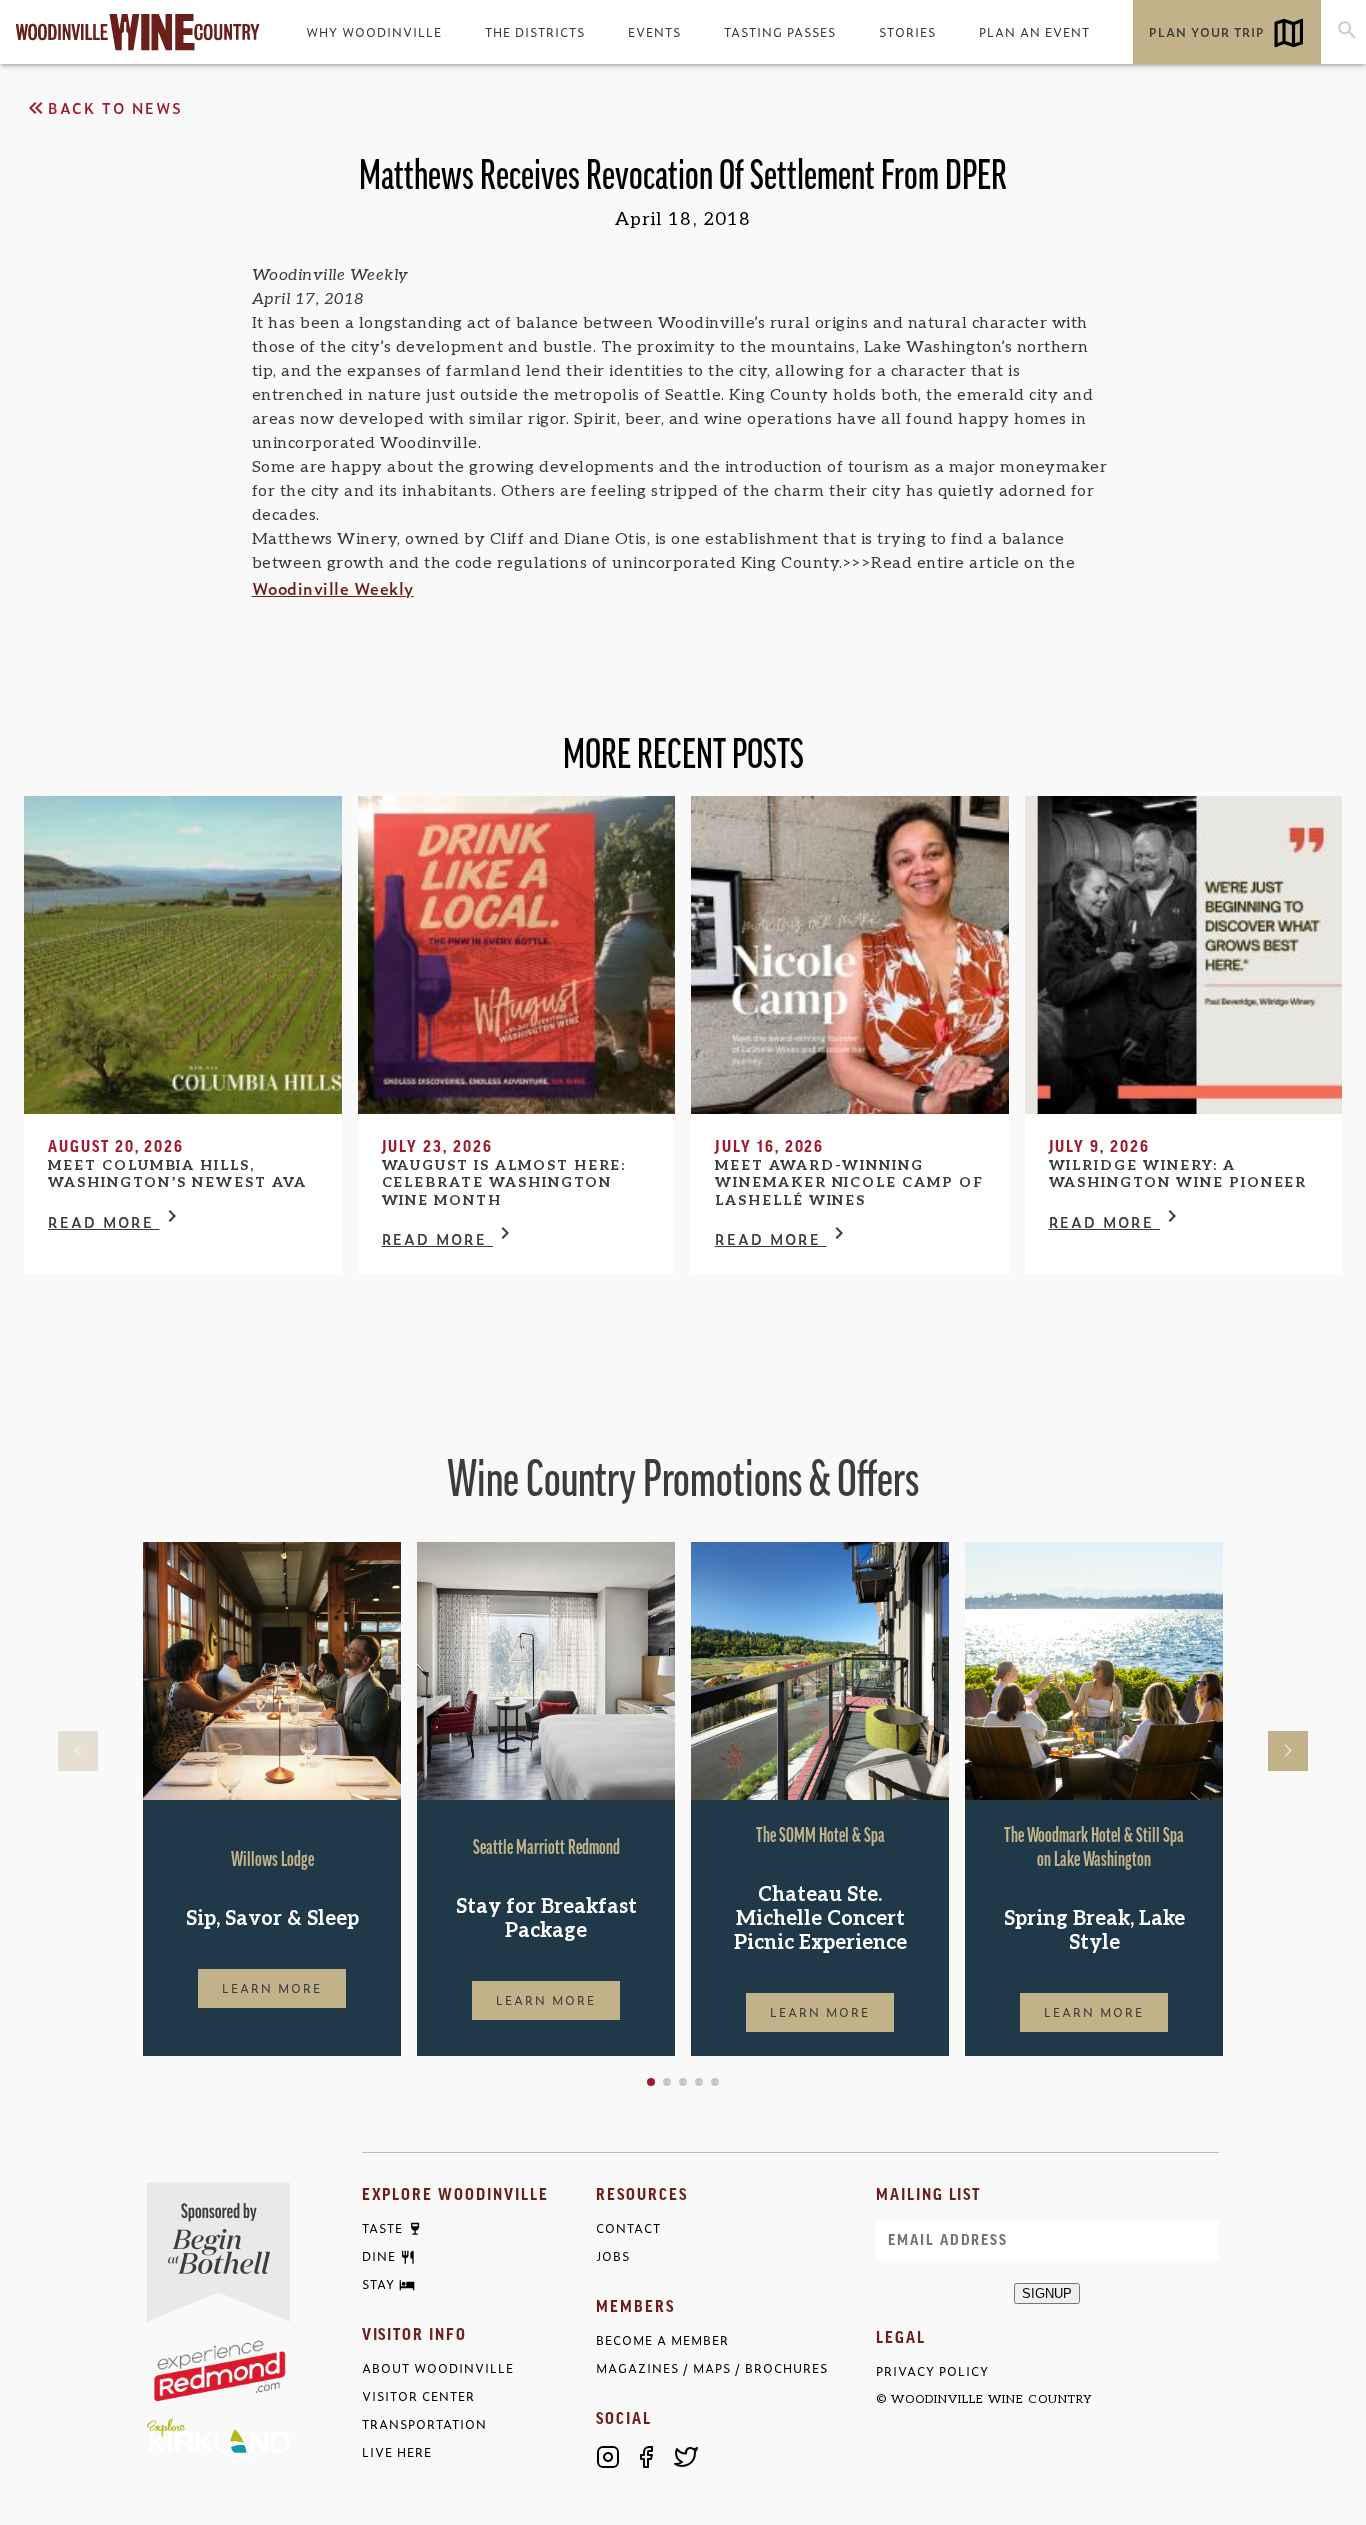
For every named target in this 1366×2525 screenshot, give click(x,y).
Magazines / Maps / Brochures (712, 2368)
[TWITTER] (686, 2457)
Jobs (613, 2256)
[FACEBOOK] (647, 2457)
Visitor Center (418, 2396)
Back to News (115, 107)
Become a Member (662, 2340)
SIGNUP (1047, 2293)
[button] (651, 2082)
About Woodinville (438, 2368)
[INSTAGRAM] (608, 2457)
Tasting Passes (780, 32)
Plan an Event (1034, 32)
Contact (628, 2228)
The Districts (535, 32)
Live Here (397, 2452)
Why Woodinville (374, 32)
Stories (907, 32)
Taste (382, 2229)
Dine (379, 2257)
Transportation (424, 2424)
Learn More (272, 1988)
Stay (378, 2285)
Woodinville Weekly (333, 588)
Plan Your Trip (1207, 32)
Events (654, 32)
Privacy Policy (932, 2371)
